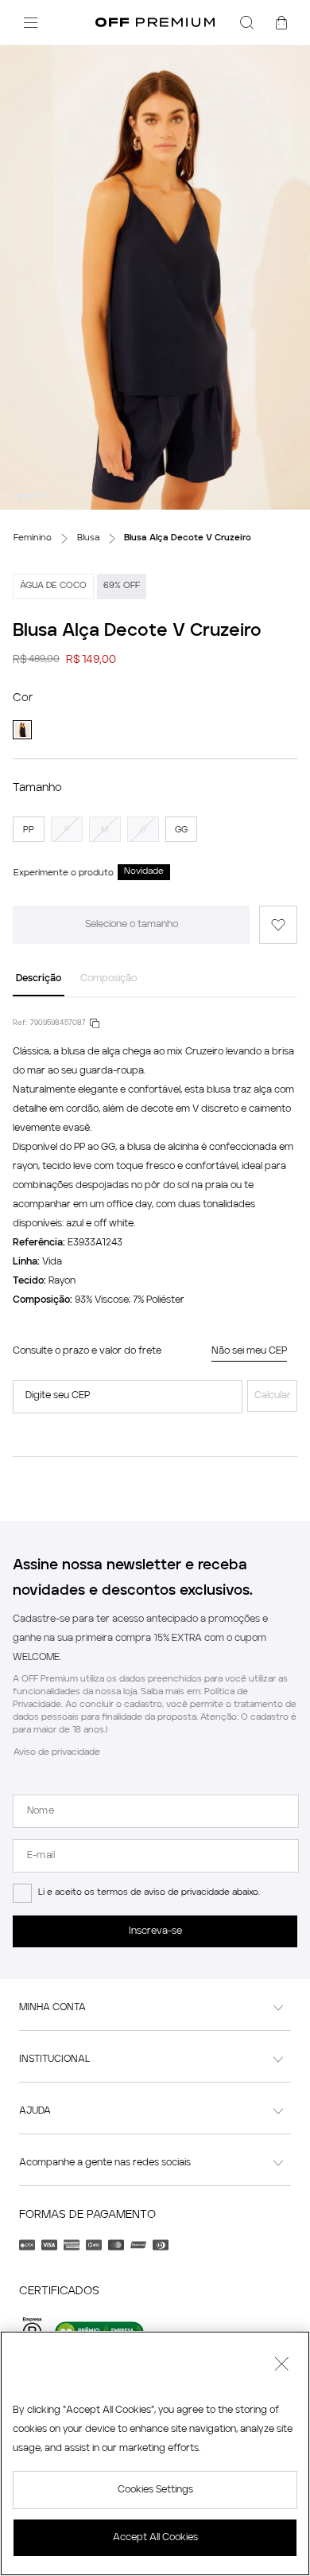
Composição (108, 979)
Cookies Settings (155, 2490)
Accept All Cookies (155, 2538)
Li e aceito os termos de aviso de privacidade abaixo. (149, 1893)
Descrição (39, 979)
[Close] (281, 2366)
